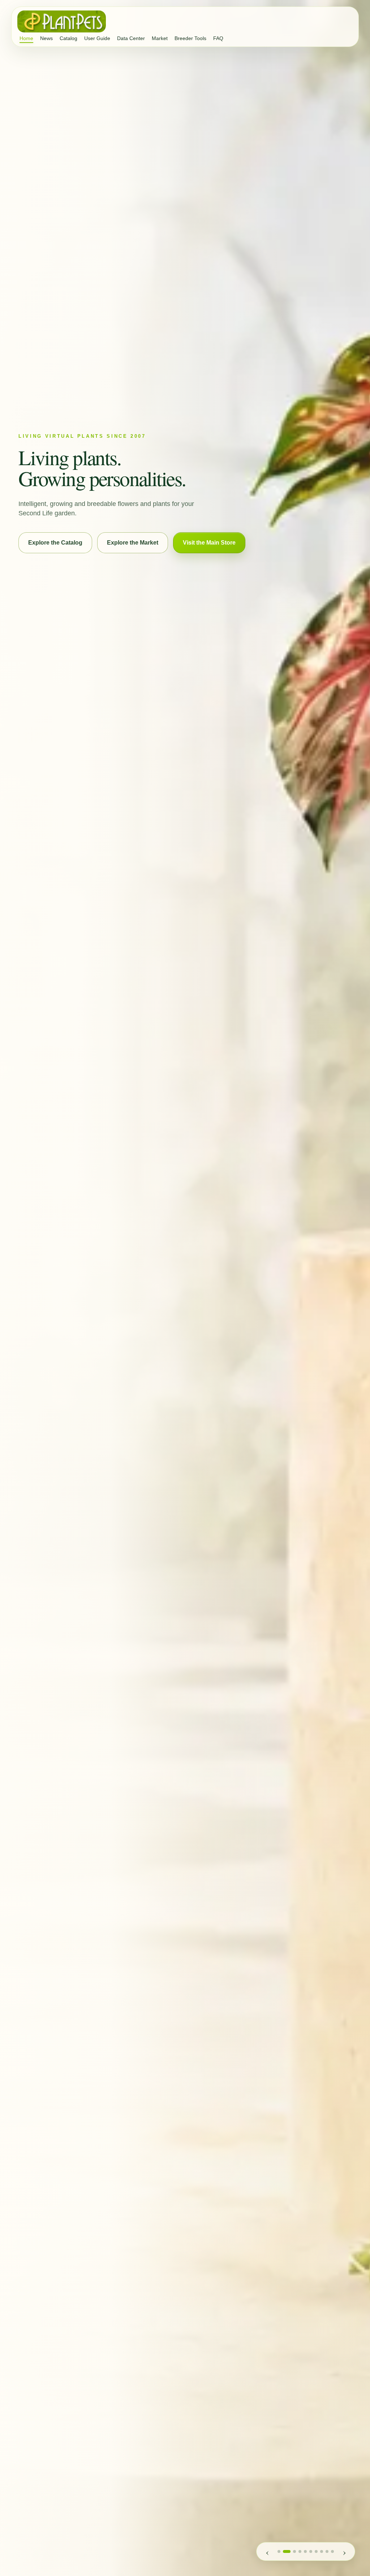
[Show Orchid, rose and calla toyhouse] (279, 2551)
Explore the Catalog (55, 543)
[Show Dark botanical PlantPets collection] (322, 2551)
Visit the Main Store (209, 543)
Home (26, 38)
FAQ (218, 38)
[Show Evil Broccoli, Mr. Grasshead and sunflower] (327, 2551)
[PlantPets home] (62, 21)
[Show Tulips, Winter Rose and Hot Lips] (332, 2551)
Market (160, 38)
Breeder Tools (190, 38)
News (46, 38)
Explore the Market (133, 543)
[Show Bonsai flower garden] (305, 2551)
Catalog (68, 38)
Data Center (131, 38)
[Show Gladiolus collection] (316, 2551)
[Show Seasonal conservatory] (294, 2551)
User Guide (97, 38)
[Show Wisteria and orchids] (300, 2551)
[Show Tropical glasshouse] (287, 2551)
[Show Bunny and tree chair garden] (311, 2551)
